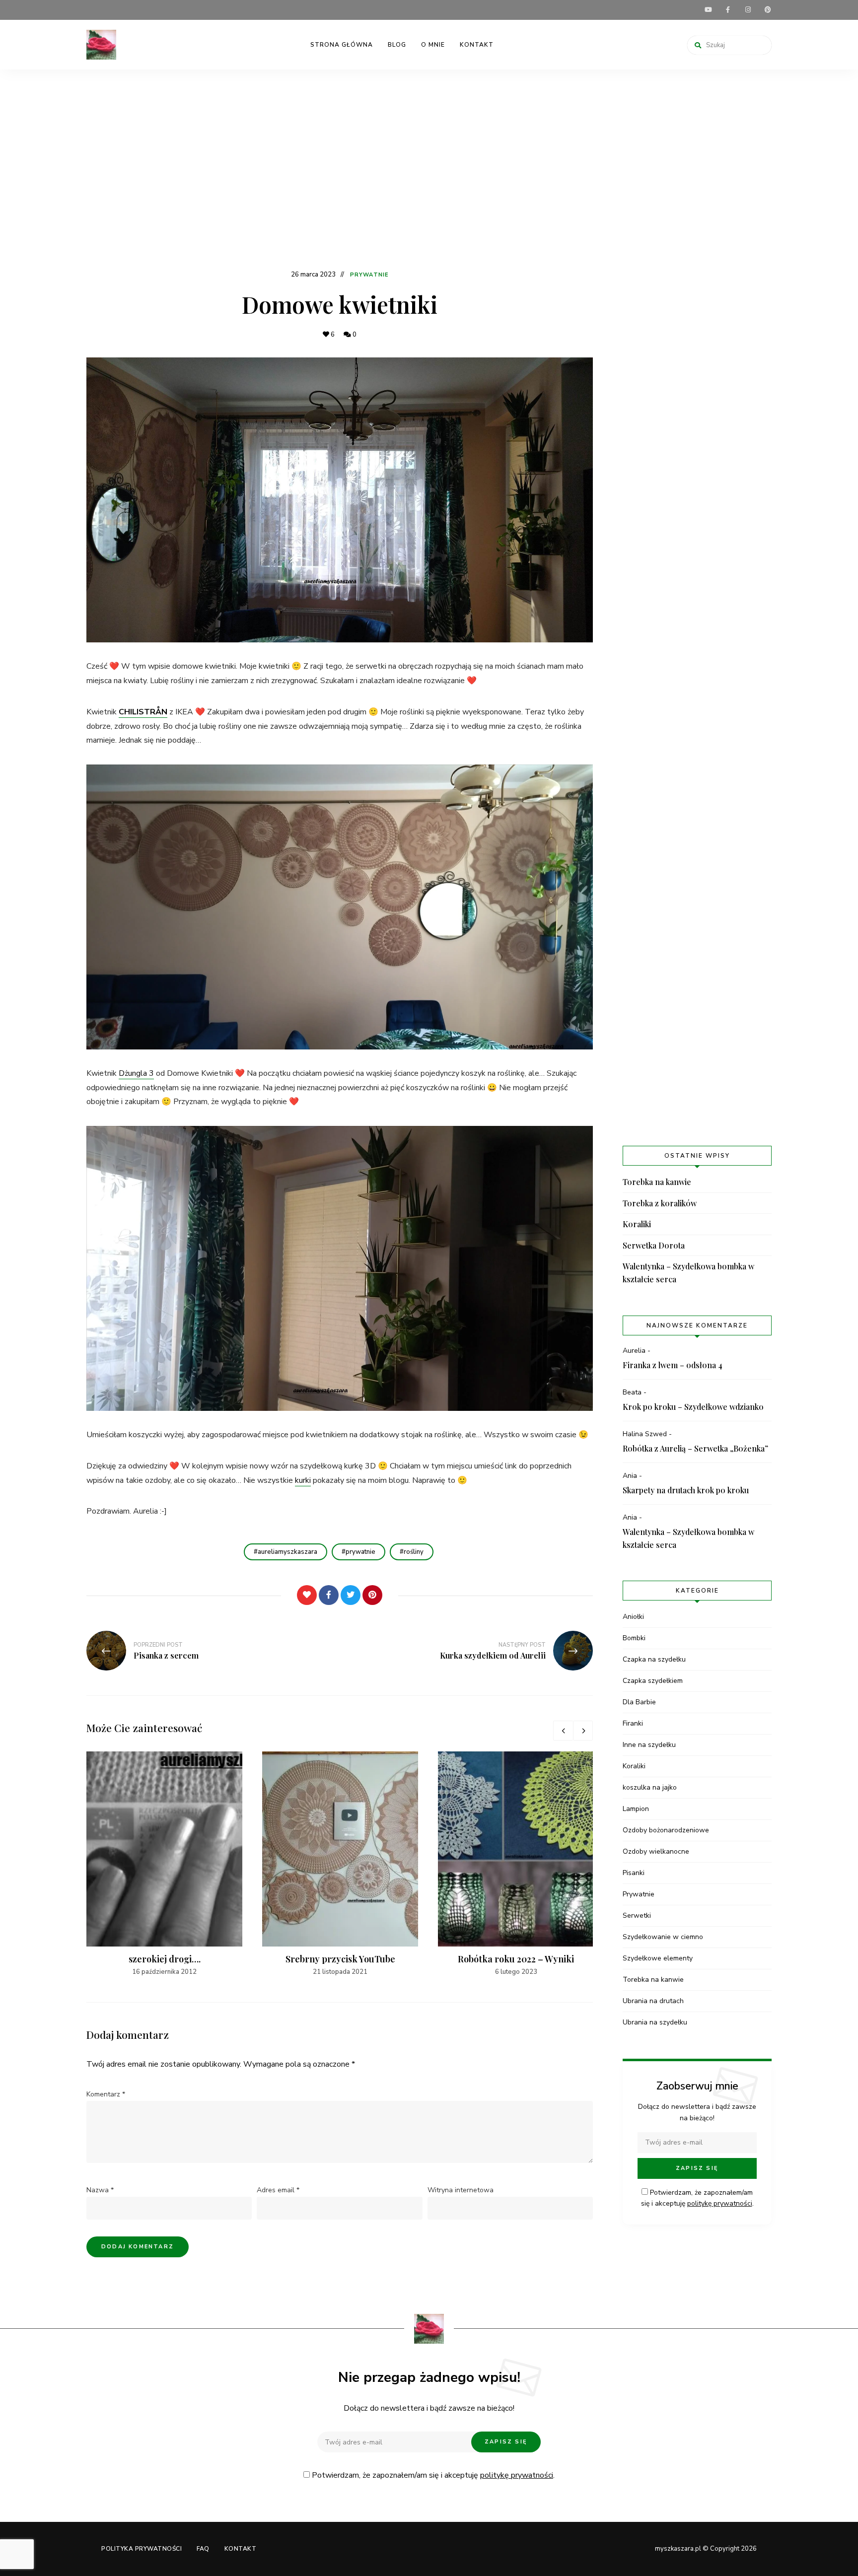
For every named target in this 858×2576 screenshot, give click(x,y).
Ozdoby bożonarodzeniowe (666, 1830)
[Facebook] (329, 1595)
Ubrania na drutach (653, 2001)
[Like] (307, 1595)
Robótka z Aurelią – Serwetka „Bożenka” (695, 1448)
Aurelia (634, 1351)
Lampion (636, 1809)
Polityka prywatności (142, 2549)
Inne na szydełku (649, 1745)
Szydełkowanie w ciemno (663, 1937)
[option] (164, 1864)
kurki (303, 1480)
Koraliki (637, 1224)
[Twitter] (351, 1595)
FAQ (203, 2549)
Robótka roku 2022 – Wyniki (516, 1959)
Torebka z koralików (660, 1203)
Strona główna (342, 45)
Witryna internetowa (461, 2190)
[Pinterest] (372, 1595)
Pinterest (768, 10)
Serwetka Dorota (654, 1245)
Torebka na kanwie (657, 1182)
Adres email (278, 2190)
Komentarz (106, 2094)
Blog (397, 45)
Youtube (708, 10)
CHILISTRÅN (143, 712)
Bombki (634, 1638)
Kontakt (477, 45)
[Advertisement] (429, 174)
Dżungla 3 (136, 1073)
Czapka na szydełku (654, 1659)
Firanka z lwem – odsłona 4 (673, 1365)
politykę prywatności (720, 2203)
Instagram (748, 10)
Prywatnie (369, 275)
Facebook (728, 10)
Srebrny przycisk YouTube (340, 1959)
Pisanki (634, 1873)
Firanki (633, 1723)
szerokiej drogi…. (165, 1959)
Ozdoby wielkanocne (656, 1851)
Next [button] (583, 1731)
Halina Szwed (645, 1434)
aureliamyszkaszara (287, 1552)
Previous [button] (563, 1731)
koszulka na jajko (650, 1787)
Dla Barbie (639, 1702)
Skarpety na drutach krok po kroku (686, 1490)
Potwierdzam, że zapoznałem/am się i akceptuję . (432, 2475)
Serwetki (637, 1915)
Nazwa (100, 2190)
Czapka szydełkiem (653, 1681)
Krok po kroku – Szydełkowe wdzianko (693, 1407)
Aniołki (633, 1617)
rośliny (414, 1552)
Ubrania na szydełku (655, 2022)
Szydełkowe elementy (658, 1958)
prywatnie (360, 1552)
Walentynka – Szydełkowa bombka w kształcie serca (688, 1273)
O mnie (433, 45)
